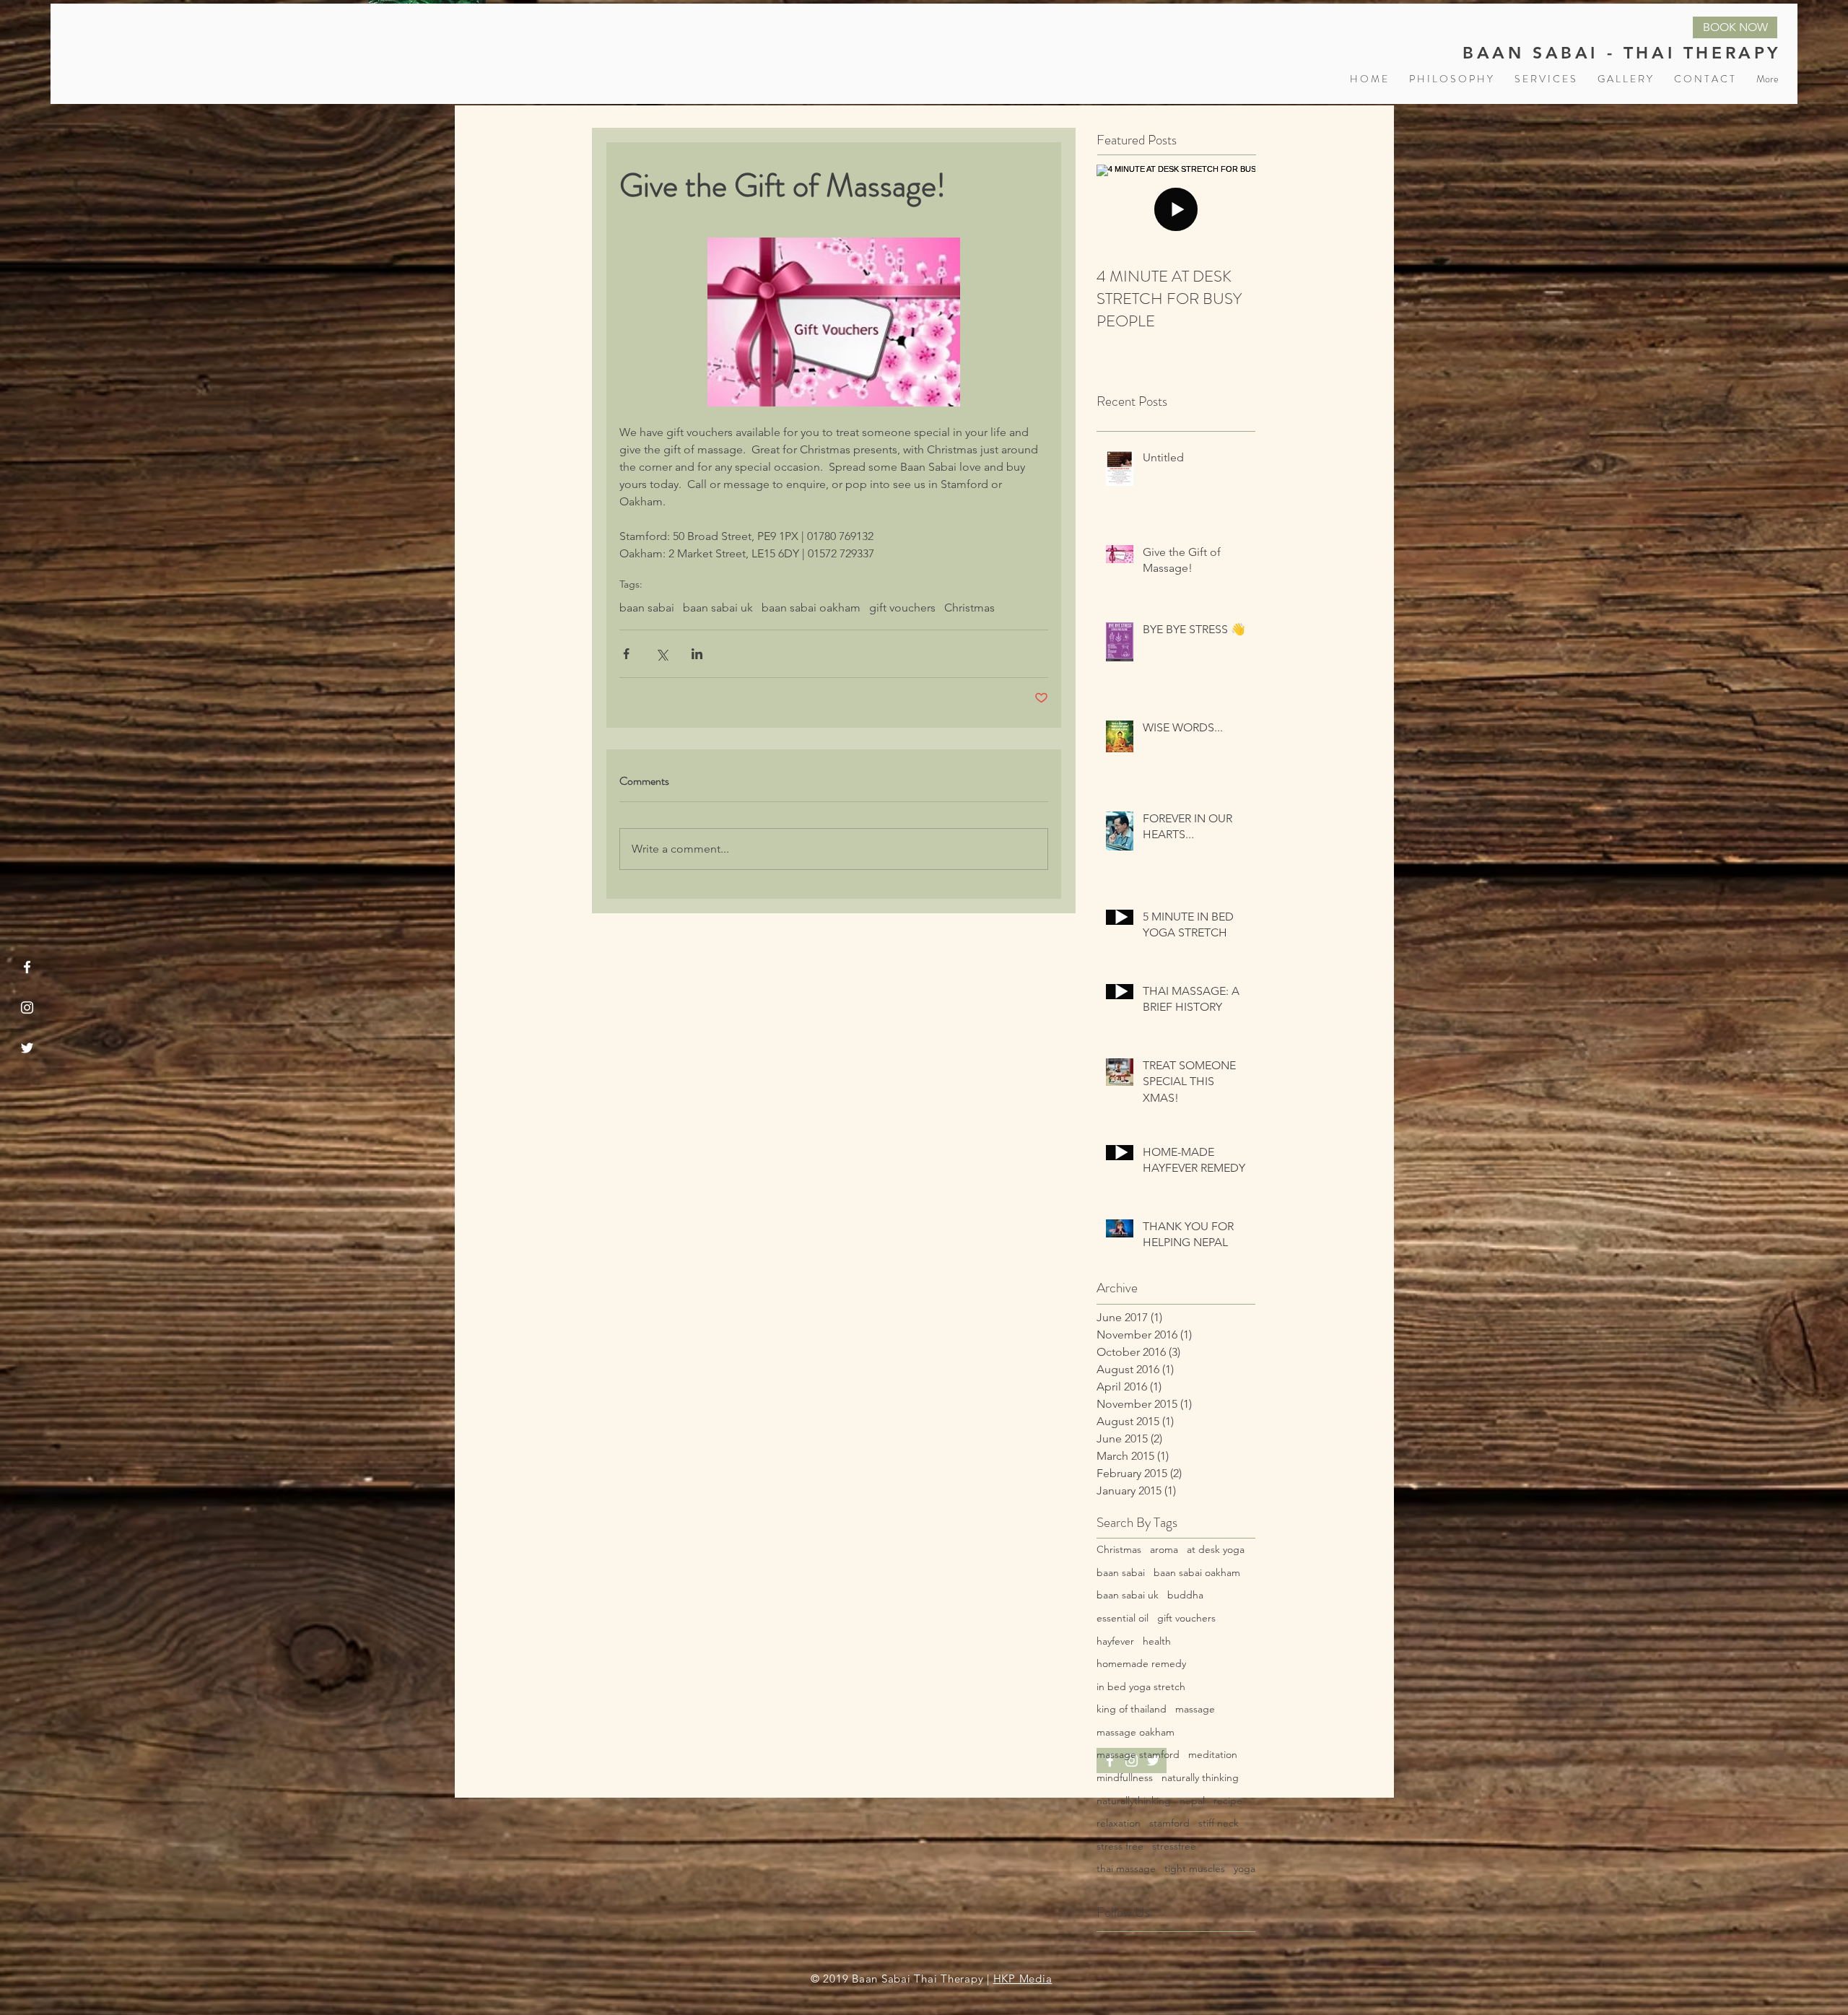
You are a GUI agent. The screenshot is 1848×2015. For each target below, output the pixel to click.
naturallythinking (1134, 1801)
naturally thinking (1200, 1777)
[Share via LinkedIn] (697, 654)
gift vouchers (902, 608)
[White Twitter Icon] (27, 1048)
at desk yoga (1216, 1549)
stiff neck (1219, 1823)
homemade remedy (1141, 1663)
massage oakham (1136, 1732)
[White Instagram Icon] (27, 1007)
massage (1195, 1709)
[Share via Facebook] (626, 654)
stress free (1120, 1846)
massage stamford (1138, 1754)
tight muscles (1195, 1868)
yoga (1245, 1868)
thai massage (1126, 1868)
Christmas (969, 608)
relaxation (1119, 1823)
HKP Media (1023, 1979)
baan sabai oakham (811, 608)
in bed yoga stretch (1141, 1687)
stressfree (1174, 1846)
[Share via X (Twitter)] (662, 654)
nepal (1192, 1801)
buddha (1185, 1595)
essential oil (1123, 1618)
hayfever (1115, 1641)
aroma (1164, 1549)
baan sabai (647, 608)
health (1157, 1641)
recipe (1228, 1801)
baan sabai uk (718, 608)
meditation (1213, 1754)
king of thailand (1132, 1709)
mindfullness (1125, 1777)
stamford (1169, 1823)
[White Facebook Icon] (27, 967)
